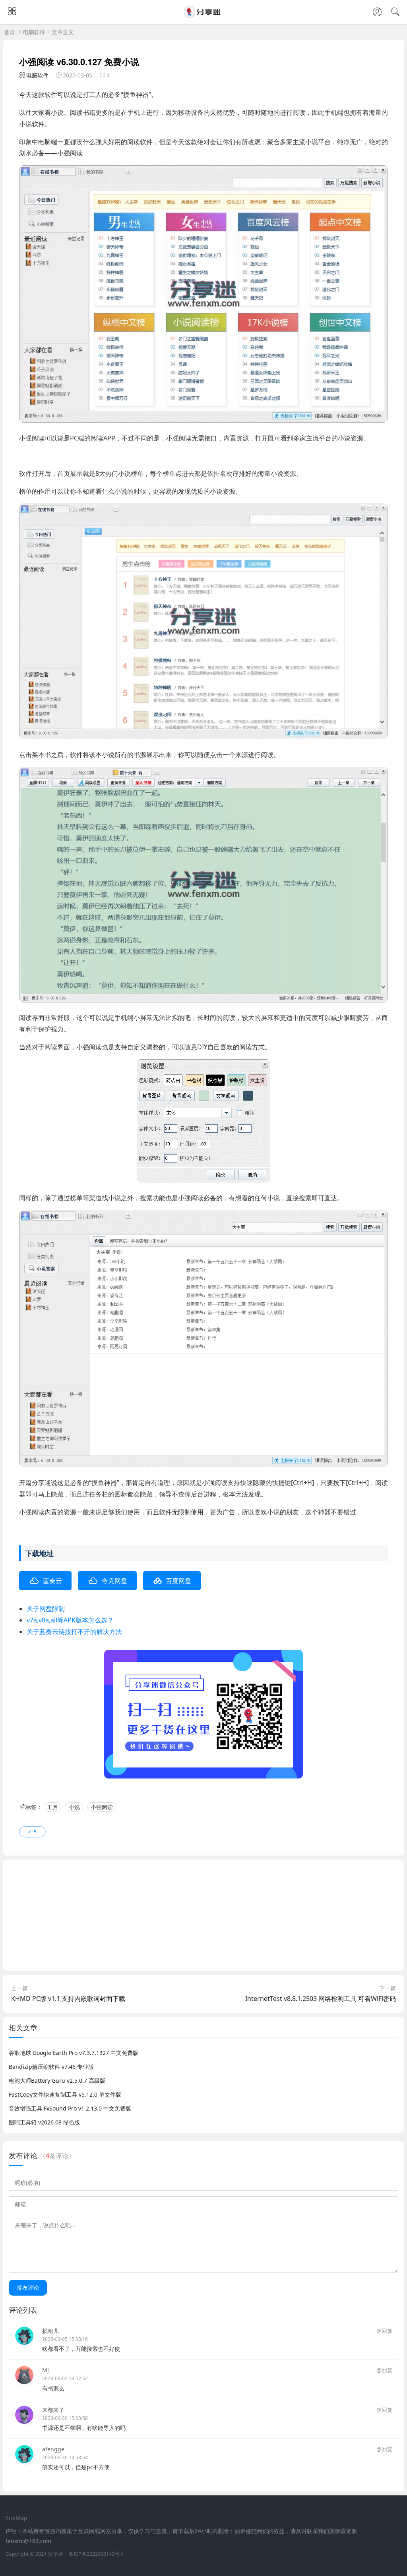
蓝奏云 (52, 1581)
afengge (53, 2449)
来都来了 (53, 2410)
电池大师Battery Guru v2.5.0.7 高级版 (57, 2081)
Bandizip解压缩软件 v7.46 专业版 (51, 2067)
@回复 (385, 2331)
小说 (74, 1807)
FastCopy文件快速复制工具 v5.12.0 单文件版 (65, 2094)
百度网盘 (178, 1581)
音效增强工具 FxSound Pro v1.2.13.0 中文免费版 (70, 2108)
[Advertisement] (203, 1915)
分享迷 (55, 2554)
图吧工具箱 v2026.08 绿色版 (44, 2122)
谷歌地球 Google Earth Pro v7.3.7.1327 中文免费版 (74, 2053)
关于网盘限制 (46, 1609)
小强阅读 (102, 1807)
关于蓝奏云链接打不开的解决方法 (74, 1632)
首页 (10, 32)
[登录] (377, 13)
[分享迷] (203, 15)
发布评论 (28, 2287)
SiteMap (16, 2518)
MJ (46, 2370)
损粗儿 (50, 2331)
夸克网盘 (114, 1581)
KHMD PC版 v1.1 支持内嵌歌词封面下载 (68, 1999)
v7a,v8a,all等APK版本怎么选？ (70, 1620)
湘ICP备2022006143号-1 (96, 2554)
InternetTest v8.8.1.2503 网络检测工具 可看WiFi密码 (321, 1999)
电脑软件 (34, 32)
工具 (52, 1807)
